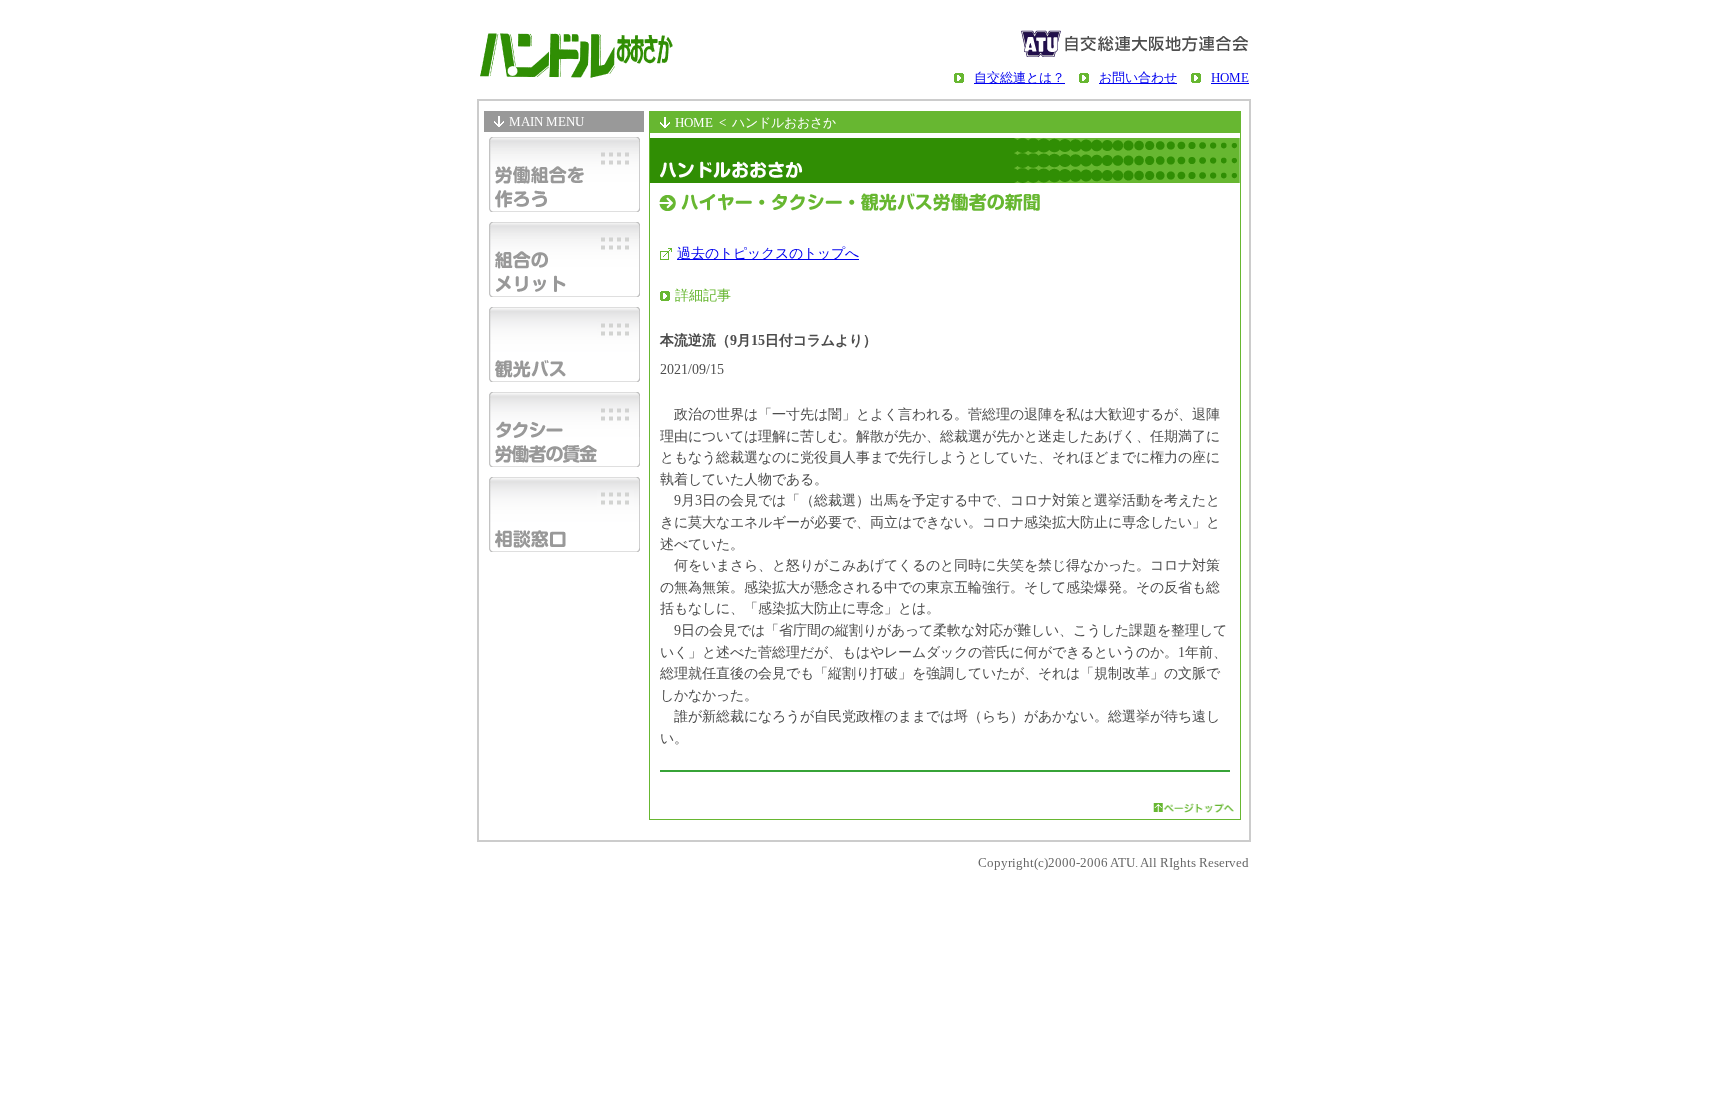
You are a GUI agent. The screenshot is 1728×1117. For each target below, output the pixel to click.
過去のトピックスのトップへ (768, 253)
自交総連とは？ (1019, 77)
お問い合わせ (1138, 77)
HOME (1230, 77)
